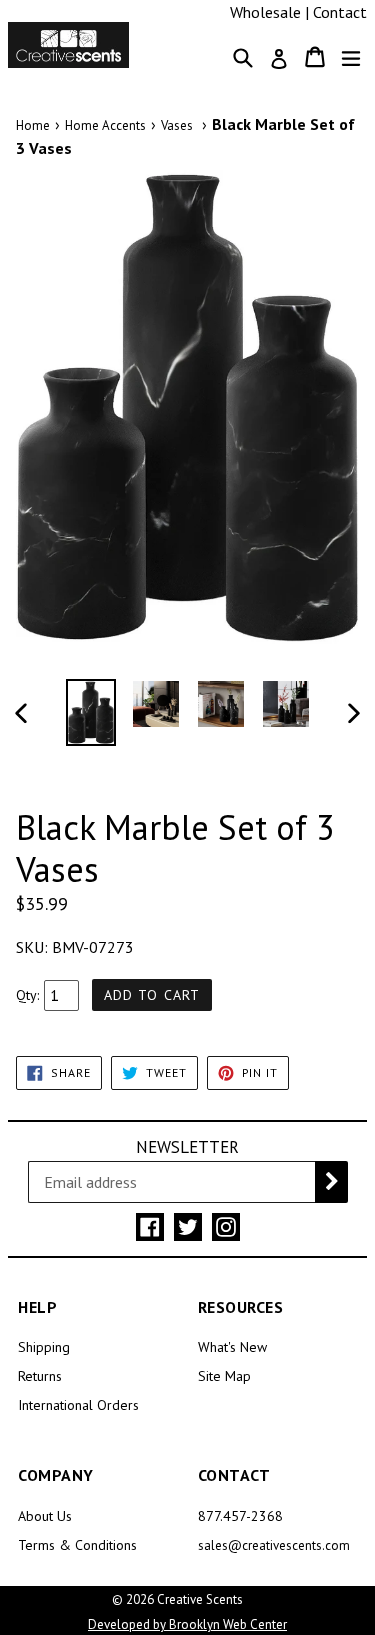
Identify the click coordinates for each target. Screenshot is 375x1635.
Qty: (27, 995)
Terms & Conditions (77, 1545)
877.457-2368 (240, 1516)
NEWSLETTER (187, 1147)
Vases (177, 125)
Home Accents (105, 125)
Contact (340, 12)
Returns (40, 1376)
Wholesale (265, 12)
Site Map (224, 1376)
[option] (91, 713)
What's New (232, 1347)
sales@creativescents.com (274, 1545)
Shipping (44, 1347)
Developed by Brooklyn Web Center (187, 1624)
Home (33, 125)
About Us (45, 1516)
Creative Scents (200, 1599)
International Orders (78, 1405)
